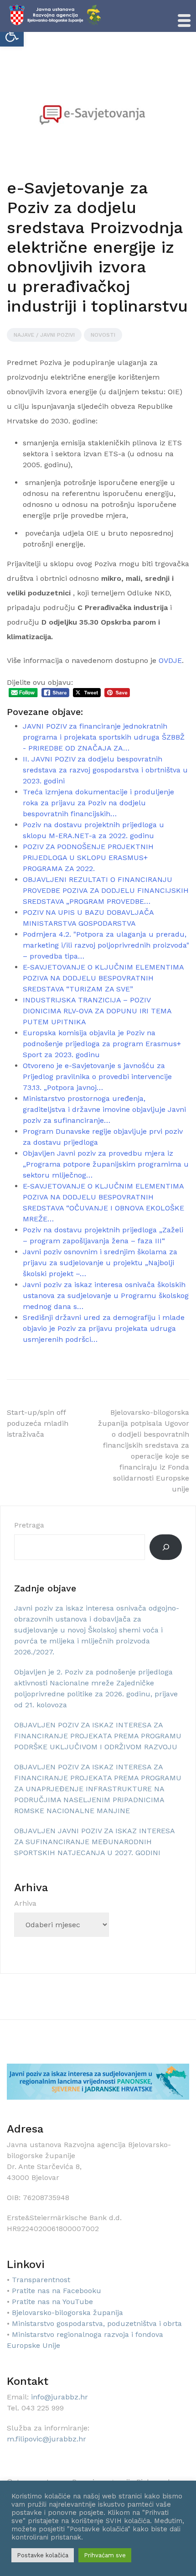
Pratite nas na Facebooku (57, 2291)
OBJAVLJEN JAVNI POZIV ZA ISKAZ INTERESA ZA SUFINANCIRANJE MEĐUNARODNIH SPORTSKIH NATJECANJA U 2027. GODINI (94, 1842)
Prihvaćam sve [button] (105, 2555)
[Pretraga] (166, 1547)
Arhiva (25, 1903)
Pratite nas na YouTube (52, 2302)
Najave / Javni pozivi (44, 335)
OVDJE (170, 660)
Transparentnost (41, 2280)
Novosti (103, 335)
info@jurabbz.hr (59, 2397)
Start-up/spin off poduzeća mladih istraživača (38, 1423)
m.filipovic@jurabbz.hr (46, 2439)
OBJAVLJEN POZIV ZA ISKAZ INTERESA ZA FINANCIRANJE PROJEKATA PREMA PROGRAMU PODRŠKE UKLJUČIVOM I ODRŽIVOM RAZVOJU (98, 1736)
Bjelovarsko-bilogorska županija (67, 2313)
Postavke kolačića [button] (43, 2555)
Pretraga (29, 1525)
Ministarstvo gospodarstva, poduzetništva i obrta (97, 2323)
